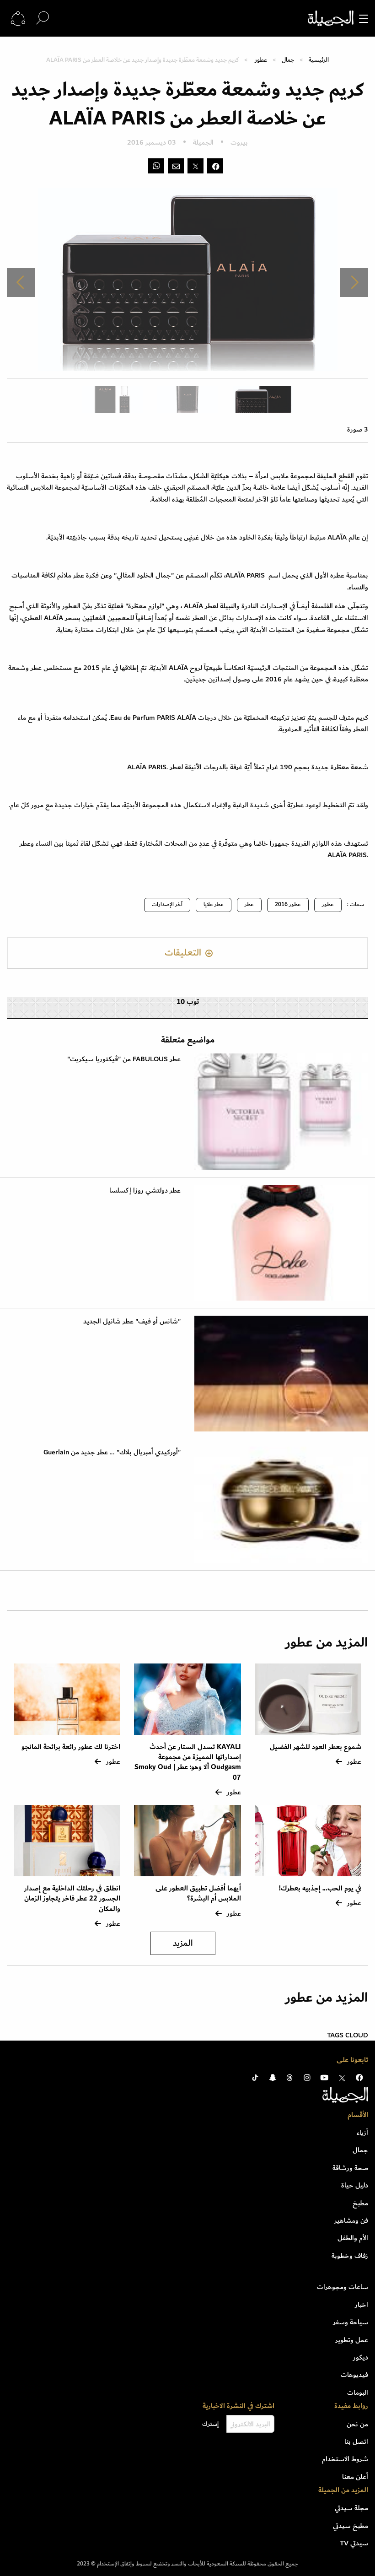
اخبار (362, 2305)
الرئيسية (319, 60)
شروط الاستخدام (345, 2459)
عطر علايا (214, 905)
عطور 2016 (288, 905)
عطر (249, 905)
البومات (358, 2392)
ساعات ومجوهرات (343, 2287)
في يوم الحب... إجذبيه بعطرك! (320, 1888)
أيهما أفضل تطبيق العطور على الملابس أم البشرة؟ (198, 1893)
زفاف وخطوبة (350, 2256)
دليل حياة (355, 2185)
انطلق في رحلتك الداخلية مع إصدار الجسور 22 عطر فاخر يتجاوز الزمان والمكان (72, 1899)
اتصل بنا (356, 2441)
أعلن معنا (355, 2477)
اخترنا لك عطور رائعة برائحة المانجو (71, 1747)
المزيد (183, 1943)
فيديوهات (354, 2375)
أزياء (362, 2133)
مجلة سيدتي (351, 2508)
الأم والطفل (353, 2238)
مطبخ (360, 2203)
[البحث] (43, 18)
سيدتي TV (354, 2543)
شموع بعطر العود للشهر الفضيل (316, 1747)
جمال (288, 60)
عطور (261, 60)
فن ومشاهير (351, 2220)
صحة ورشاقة (350, 2168)
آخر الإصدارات (167, 905)
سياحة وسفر (351, 2322)
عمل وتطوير (352, 2340)
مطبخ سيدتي (351, 2526)
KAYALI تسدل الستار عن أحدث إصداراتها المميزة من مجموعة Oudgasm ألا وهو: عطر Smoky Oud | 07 (188, 1762)
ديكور (361, 2357)
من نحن (357, 2424)
